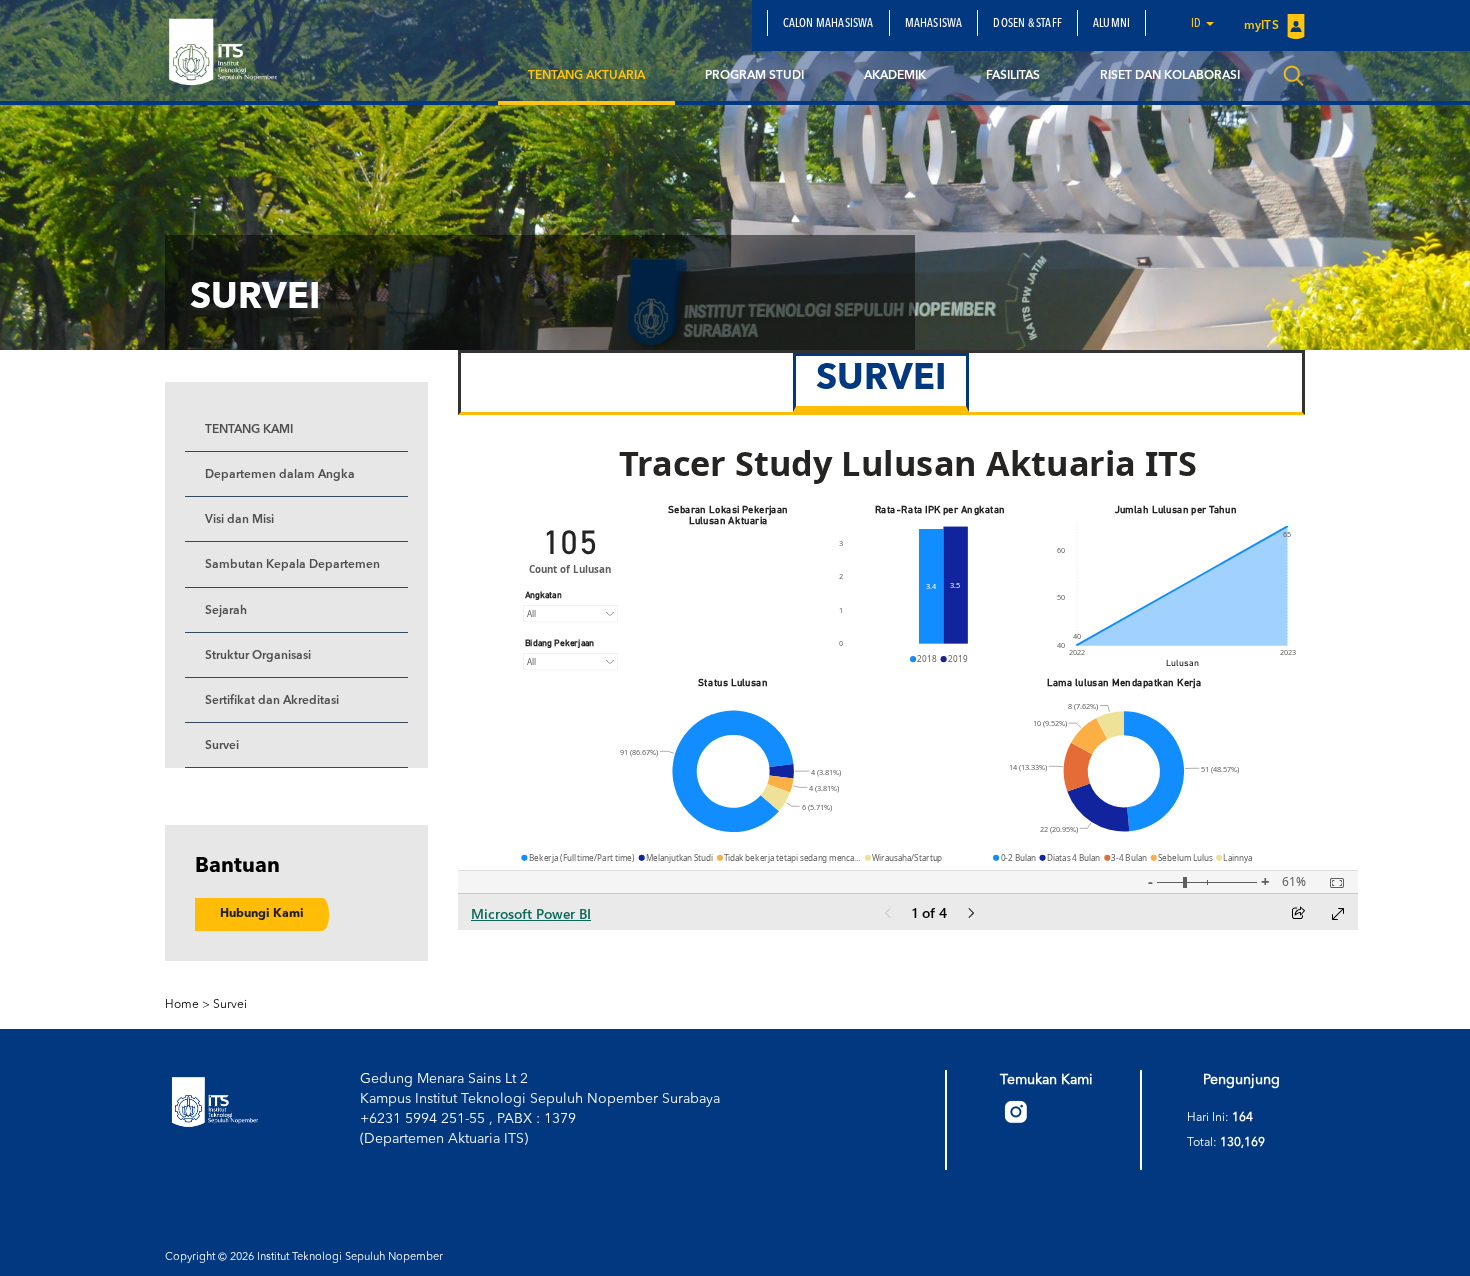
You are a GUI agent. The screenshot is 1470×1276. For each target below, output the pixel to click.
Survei (222, 746)
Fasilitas (1013, 76)
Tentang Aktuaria (586, 76)
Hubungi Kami (262, 914)
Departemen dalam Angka (280, 475)
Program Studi (754, 76)
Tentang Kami (249, 430)
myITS (1263, 26)
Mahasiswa (934, 24)
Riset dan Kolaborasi (1170, 76)
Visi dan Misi (239, 520)
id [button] (1197, 24)
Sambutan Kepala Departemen (292, 565)
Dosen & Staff (1027, 24)
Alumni (1111, 24)
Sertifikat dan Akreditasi (272, 701)
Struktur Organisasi (258, 656)
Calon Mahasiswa (828, 24)
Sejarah (226, 611)
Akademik (895, 76)
